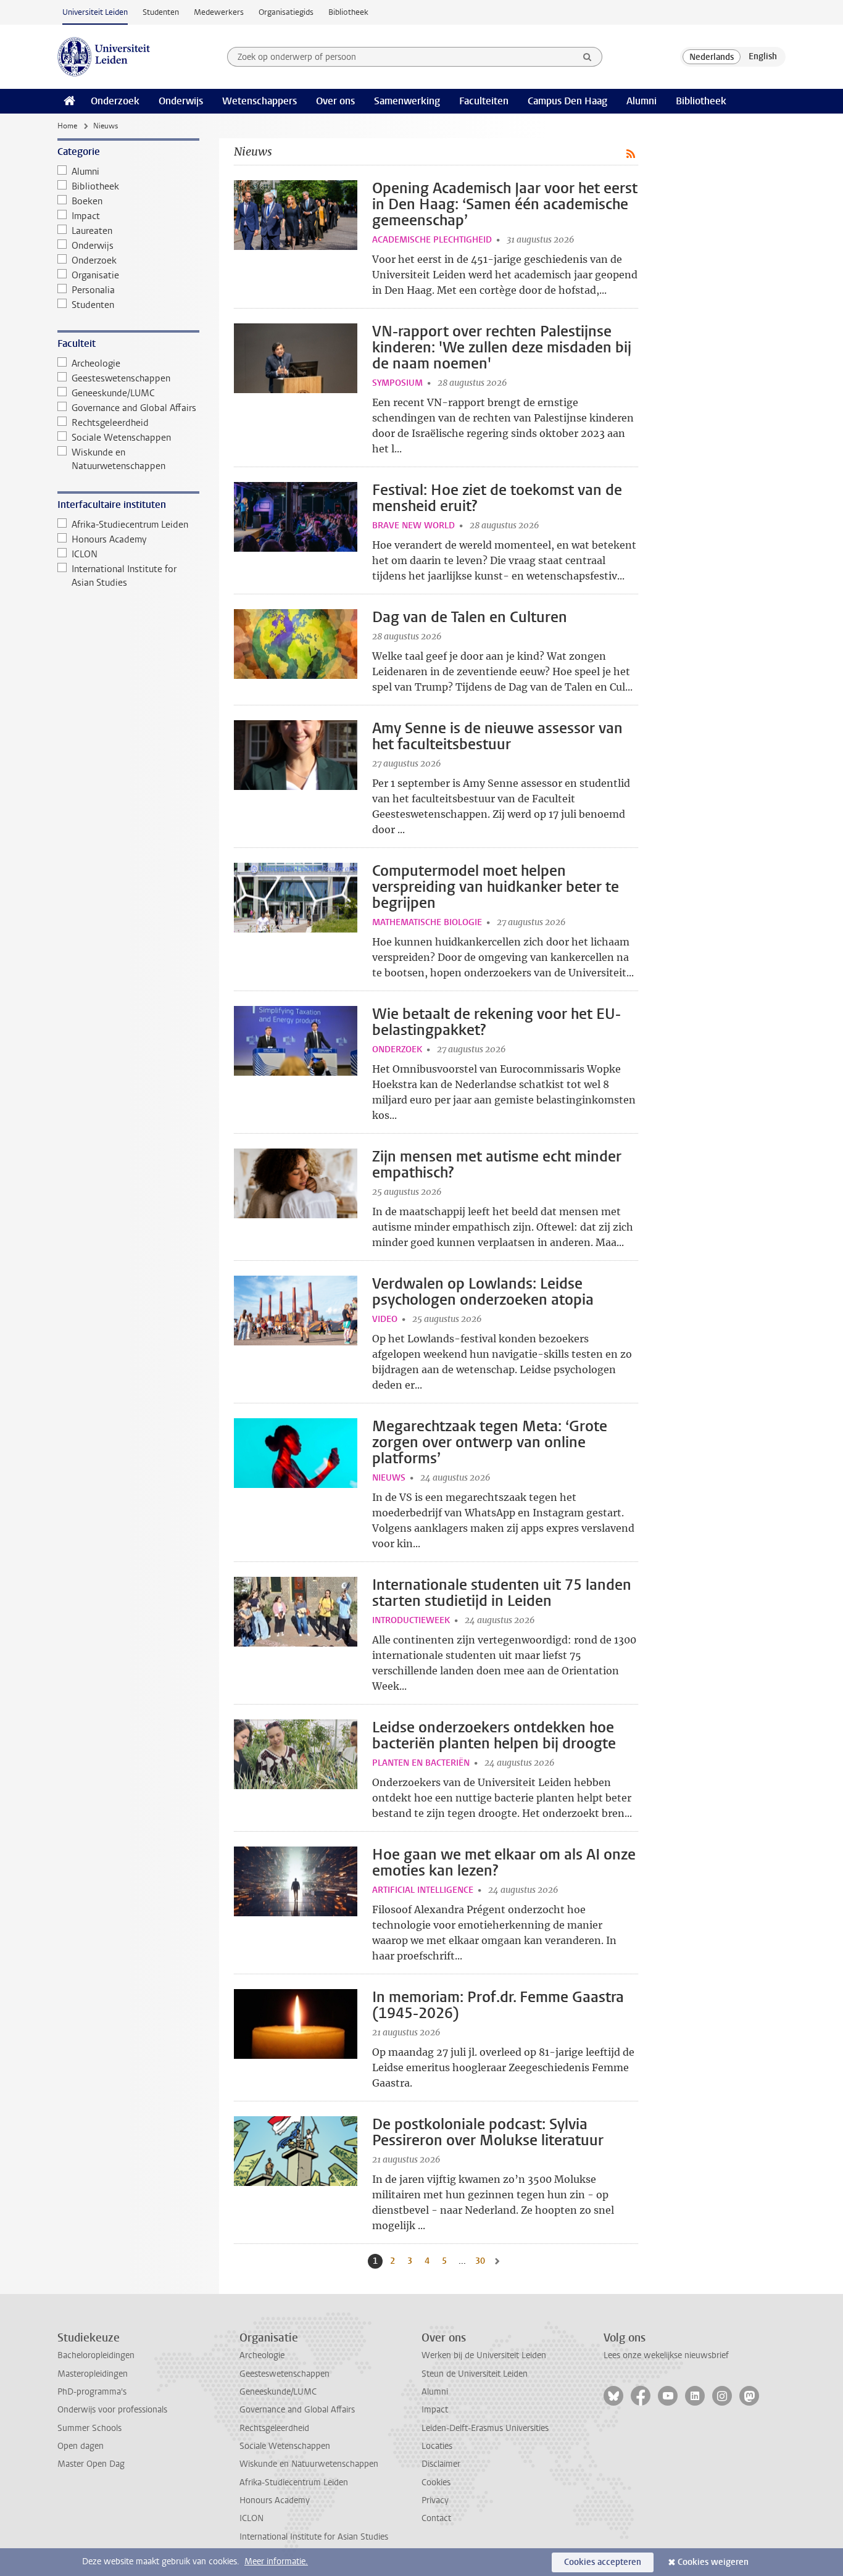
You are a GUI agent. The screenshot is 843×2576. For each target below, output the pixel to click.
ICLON (85, 554)
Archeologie (96, 364)
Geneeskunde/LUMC (113, 393)
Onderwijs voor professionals (112, 2410)
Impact (86, 216)
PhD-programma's (92, 2392)
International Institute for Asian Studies (124, 576)
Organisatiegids (286, 12)
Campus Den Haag (567, 101)
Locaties (437, 2446)
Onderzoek (115, 101)
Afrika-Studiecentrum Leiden (130, 525)
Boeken (87, 201)
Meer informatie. (276, 2561)
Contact (436, 2518)
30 (481, 2261)
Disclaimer (441, 2464)
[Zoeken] (588, 57)
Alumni (642, 101)
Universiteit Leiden (95, 12)
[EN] (763, 57)
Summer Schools (89, 2428)
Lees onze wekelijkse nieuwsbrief (666, 2355)
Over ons (335, 101)
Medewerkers (219, 12)
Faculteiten (484, 101)
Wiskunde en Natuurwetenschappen (118, 459)
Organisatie (95, 275)
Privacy (435, 2500)
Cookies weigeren (713, 2562)
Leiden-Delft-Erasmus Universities (485, 2428)
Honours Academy (109, 539)
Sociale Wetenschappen (121, 438)
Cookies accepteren (603, 2562)
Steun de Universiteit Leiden (475, 2374)
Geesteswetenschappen (121, 378)
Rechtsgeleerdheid (110, 423)
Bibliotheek (348, 12)
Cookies (436, 2483)
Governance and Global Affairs (134, 408)
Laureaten (92, 231)
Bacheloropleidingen (96, 2355)
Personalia (93, 290)
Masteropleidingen (93, 2374)
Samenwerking (407, 101)
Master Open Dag (91, 2464)
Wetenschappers (260, 101)
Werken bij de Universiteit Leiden (484, 2355)
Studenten (161, 12)
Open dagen (81, 2446)
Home (67, 126)
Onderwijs (181, 101)
